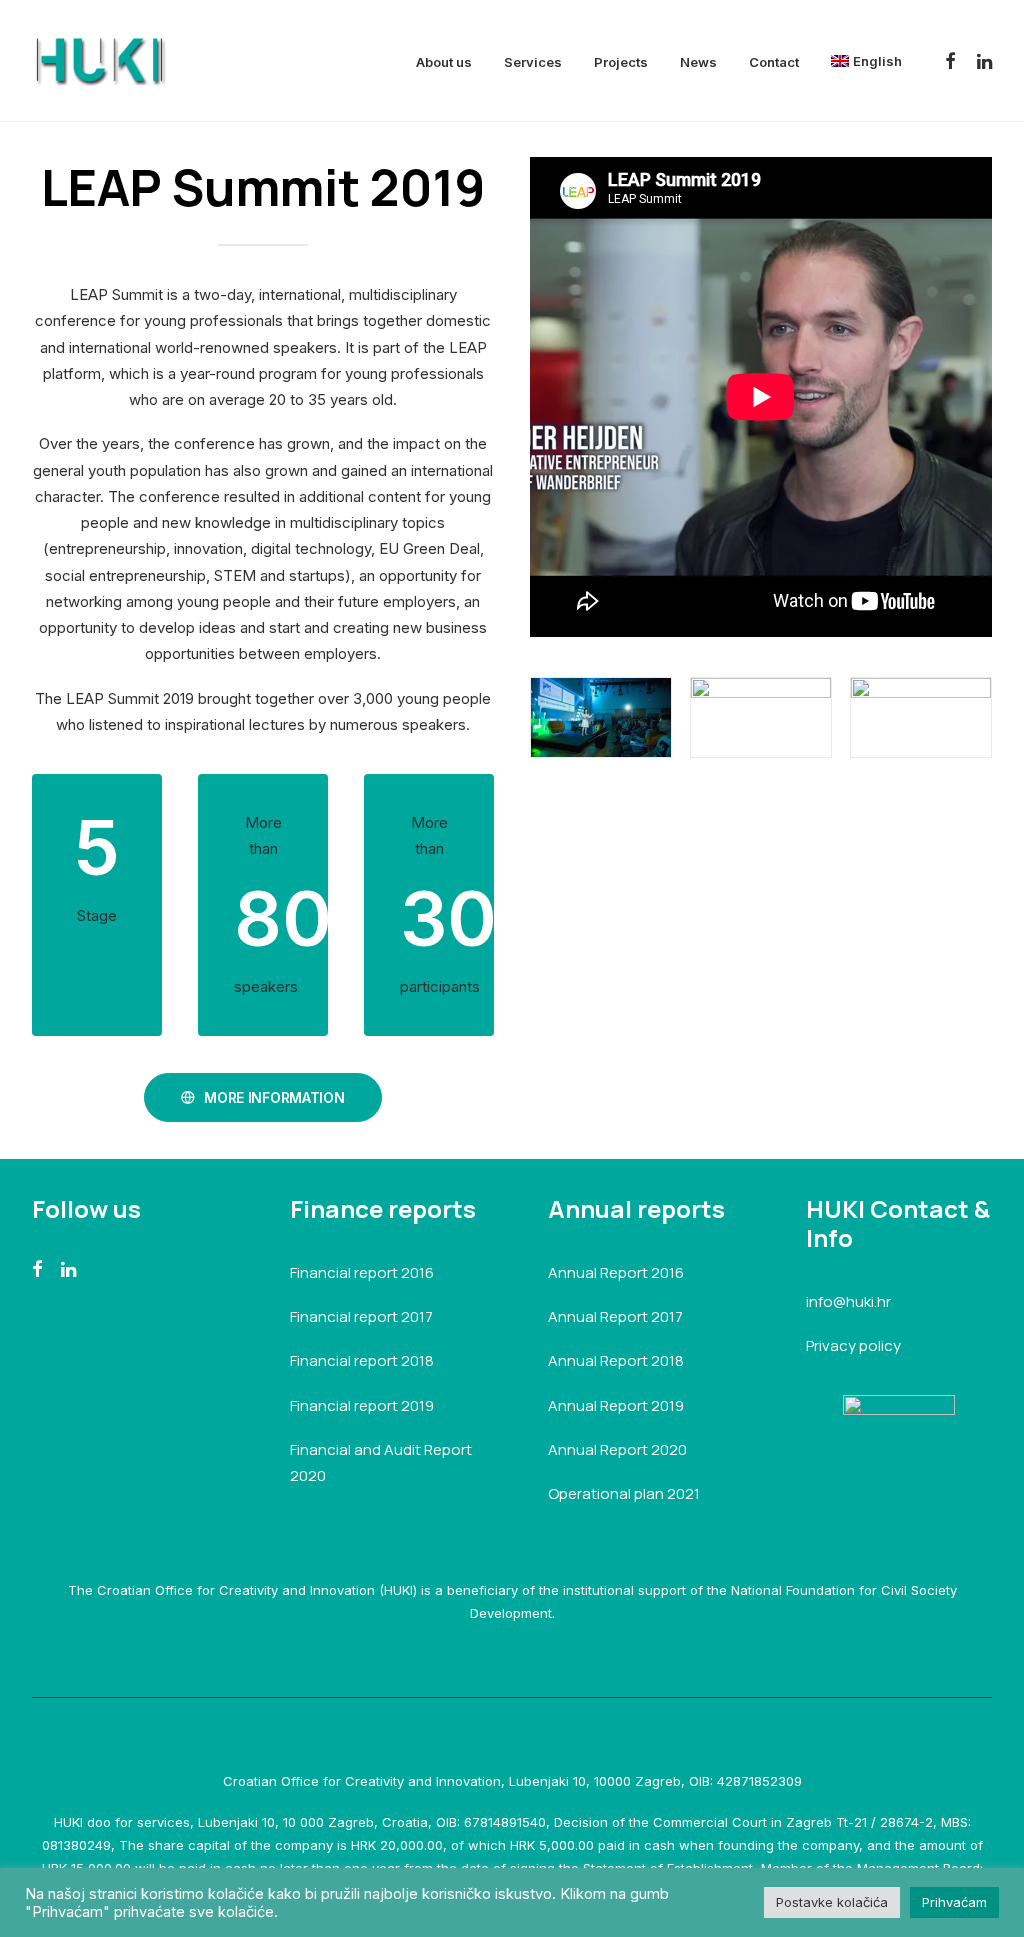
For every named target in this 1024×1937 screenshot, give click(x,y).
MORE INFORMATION (274, 1097)
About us (444, 62)
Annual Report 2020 (617, 1449)
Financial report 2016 (362, 1272)
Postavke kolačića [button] (832, 1902)
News (698, 62)
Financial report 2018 (362, 1360)
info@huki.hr (848, 1301)
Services (533, 62)
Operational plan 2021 (624, 1493)
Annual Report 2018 (616, 1360)
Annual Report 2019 (616, 1405)
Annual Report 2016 (616, 1272)
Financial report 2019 (362, 1405)
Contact (774, 62)
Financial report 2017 (361, 1316)
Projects (621, 62)
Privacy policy (853, 1345)
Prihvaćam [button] (954, 1902)
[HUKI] (99, 61)
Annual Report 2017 (615, 1316)
